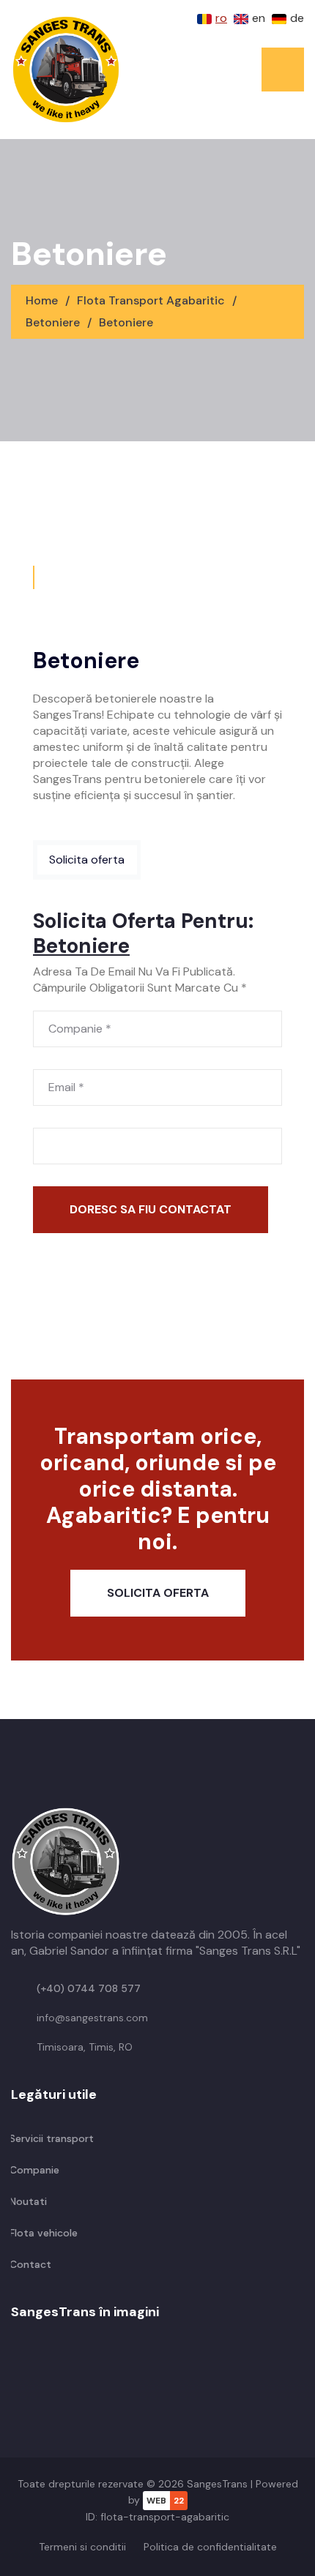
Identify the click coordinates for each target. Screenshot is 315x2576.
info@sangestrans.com (92, 2018)
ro (221, 18)
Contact (29, 2264)
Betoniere (53, 322)
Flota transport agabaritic (152, 300)
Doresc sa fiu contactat (151, 1209)
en (259, 18)
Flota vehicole (42, 2233)
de (297, 18)
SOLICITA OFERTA (158, 1593)
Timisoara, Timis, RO (85, 2047)
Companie (33, 2170)
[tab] (34, 577)
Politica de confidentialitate (210, 2547)
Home (43, 300)
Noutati (27, 2201)
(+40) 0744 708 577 (89, 1988)
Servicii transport (50, 2138)
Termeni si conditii (82, 2547)
